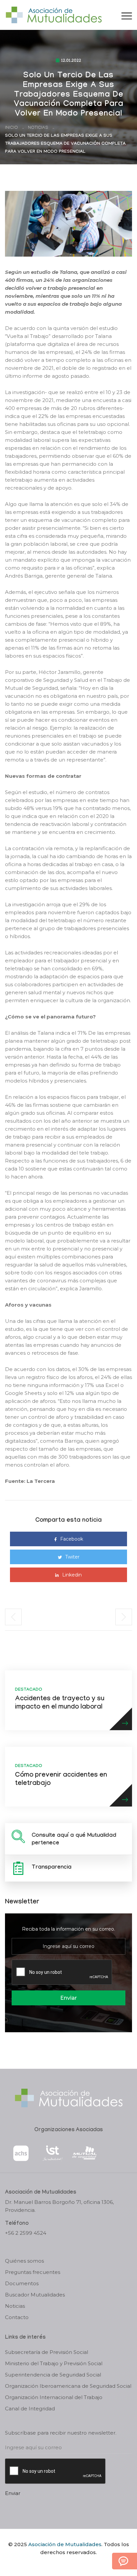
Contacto (17, 2317)
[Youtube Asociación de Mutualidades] (74, 2564)
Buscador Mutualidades (35, 2295)
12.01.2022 (71, 61)
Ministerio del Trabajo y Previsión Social (54, 2363)
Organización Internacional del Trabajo (54, 2397)
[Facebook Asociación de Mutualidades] (62, 2564)
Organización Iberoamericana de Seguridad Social (68, 2386)
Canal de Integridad (30, 2409)
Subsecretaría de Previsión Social (47, 2352)
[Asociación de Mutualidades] (54, 14)
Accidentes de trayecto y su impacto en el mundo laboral (60, 1703)
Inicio (11, 128)
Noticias (38, 128)
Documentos (22, 2283)
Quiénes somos (24, 2261)
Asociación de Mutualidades (65, 2544)
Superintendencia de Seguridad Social (53, 2375)
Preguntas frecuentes (33, 2272)
